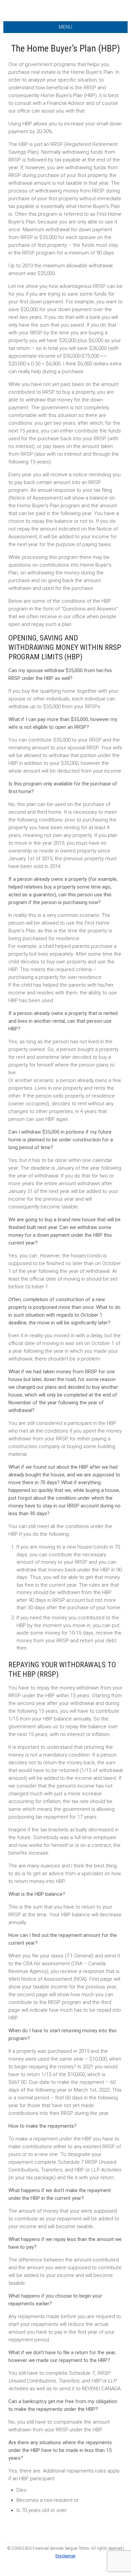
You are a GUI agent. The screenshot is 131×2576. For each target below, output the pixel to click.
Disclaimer (65, 2556)
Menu (65, 27)
